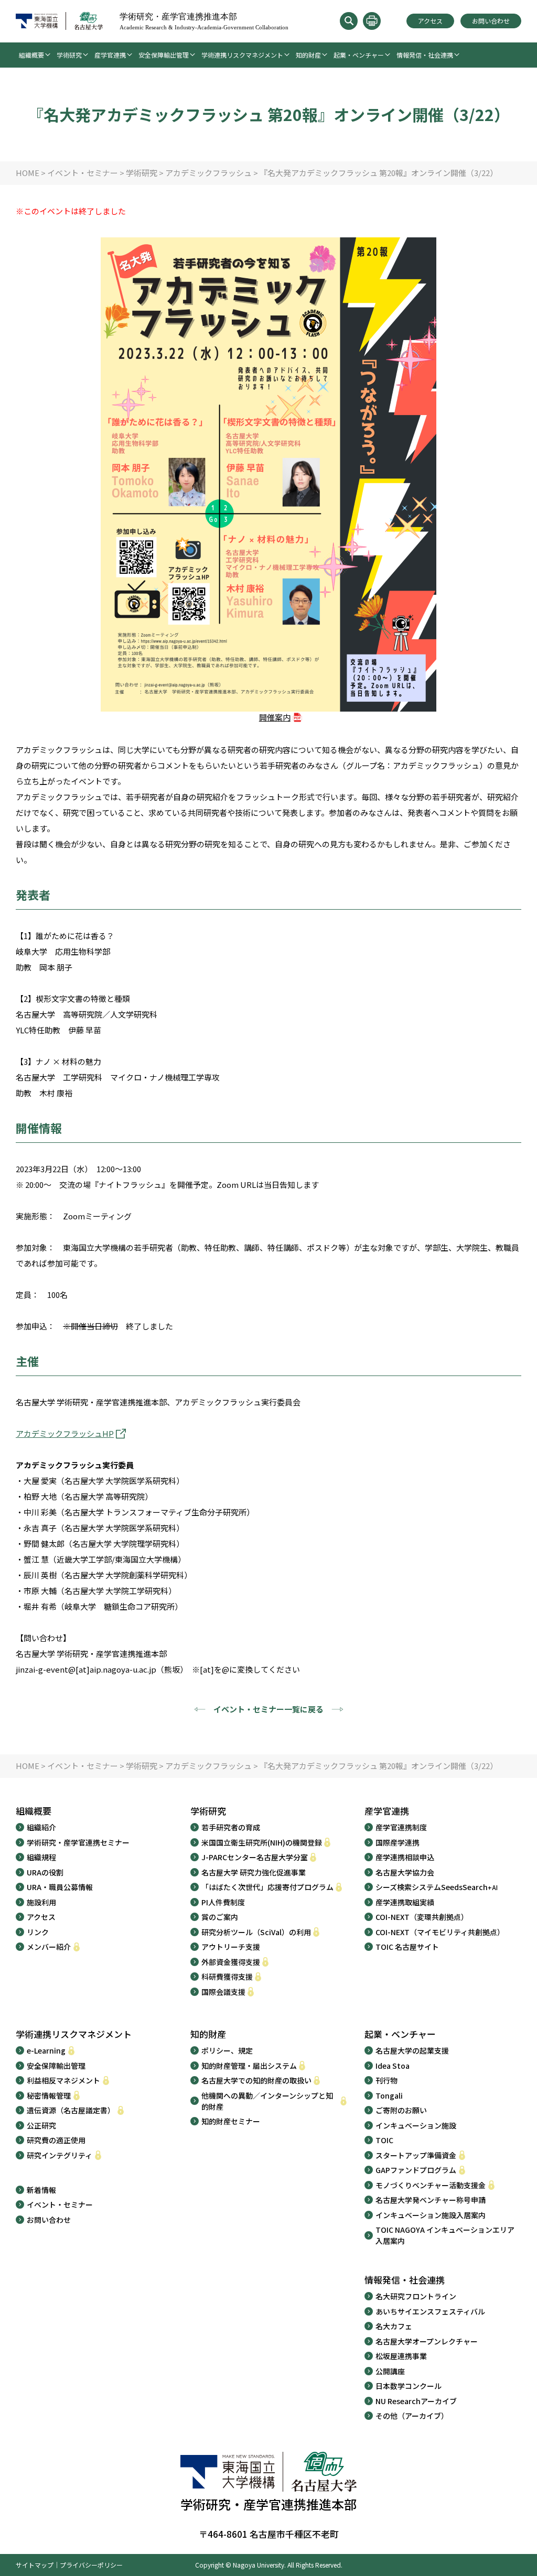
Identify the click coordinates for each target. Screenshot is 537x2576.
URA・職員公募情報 (60, 1887)
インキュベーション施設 (416, 2125)
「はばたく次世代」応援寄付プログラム (267, 1887)
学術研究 (69, 55)
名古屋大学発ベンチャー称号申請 (431, 2200)
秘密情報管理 (49, 2095)
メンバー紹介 (49, 1947)
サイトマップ (35, 2565)
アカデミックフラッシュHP (65, 1433)
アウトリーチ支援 (231, 1947)
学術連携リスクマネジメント (242, 55)
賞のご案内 (220, 1917)
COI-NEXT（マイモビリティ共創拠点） (440, 1932)
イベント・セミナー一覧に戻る (268, 1709)
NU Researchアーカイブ (416, 2401)
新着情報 (41, 2190)
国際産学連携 (398, 1842)
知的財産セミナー (231, 2121)
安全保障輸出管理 (164, 55)
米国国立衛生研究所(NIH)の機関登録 (262, 1842)
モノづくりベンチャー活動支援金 (431, 2185)
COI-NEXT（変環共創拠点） (422, 1917)
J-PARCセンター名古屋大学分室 (255, 1857)
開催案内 (275, 717)
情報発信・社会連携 (425, 55)
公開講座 (390, 2371)
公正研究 (41, 2125)
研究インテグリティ (60, 2155)
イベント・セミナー (60, 2204)
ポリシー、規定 (227, 2050)
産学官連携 (110, 55)
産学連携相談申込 (405, 1857)
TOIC (384, 2140)
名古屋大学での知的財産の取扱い (256, 2080)
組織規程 (41, 1857)
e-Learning (46, 2050)
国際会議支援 (223, 1992)
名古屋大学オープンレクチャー (427, 2341)
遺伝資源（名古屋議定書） (71, 2110)
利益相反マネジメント (63, 2080)
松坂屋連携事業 (401, 2356)
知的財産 (308, 55)
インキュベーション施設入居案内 (431, 2215)
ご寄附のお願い (401, 2110)
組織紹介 (41, 1827)
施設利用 (41, 1902)
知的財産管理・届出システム (249, 2066)
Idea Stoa (393, 2066)
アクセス (430, 21)
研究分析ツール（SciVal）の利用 (256, 1932)
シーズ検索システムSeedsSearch (437, 1887)
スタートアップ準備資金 (416, 2155)
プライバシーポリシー (91, 2565)
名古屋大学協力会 (405, 1872)
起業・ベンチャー (359, 55)
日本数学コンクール (409, 2386)
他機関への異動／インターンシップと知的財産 (267, 2101)
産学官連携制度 (401, 1827)
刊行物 (386, 2080)
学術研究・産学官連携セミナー (78, 1842)
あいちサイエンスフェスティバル (430, 2311)
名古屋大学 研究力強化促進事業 (254, 1872)
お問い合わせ (491, 21)
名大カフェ (394, 2326)
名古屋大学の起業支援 (412, 2050)
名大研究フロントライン (416, 2296)
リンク (38, 1932)
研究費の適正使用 (56, 2140)
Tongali (389, 2095)
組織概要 (31, 55)
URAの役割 (45, 1872)
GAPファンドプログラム (416, 2170)
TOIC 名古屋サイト (407, 1947)
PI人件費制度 (223, 1902)
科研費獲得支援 (227, 1977)
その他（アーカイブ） (412, 2416)
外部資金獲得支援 (231, 1962)
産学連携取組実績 (405, 1902)
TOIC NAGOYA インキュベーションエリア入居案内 (445, 2235)
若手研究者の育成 (231, 1827)
